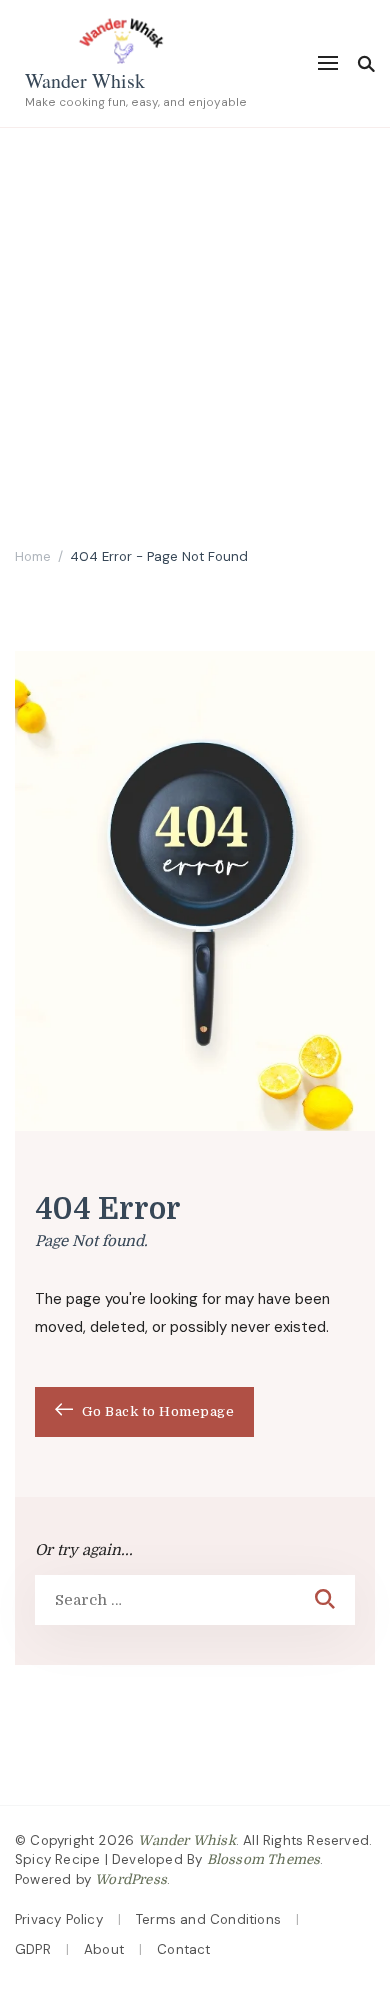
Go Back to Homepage (156, 1411)
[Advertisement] (195, 333)
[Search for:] (167, 1600)
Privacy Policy (59, 1919)
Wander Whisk (85, 80)
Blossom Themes (264, 1859)
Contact (183, 1949)
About (104, 1949)
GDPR (33, 1949)
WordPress (131, 1879)
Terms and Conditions (208, 1919)
